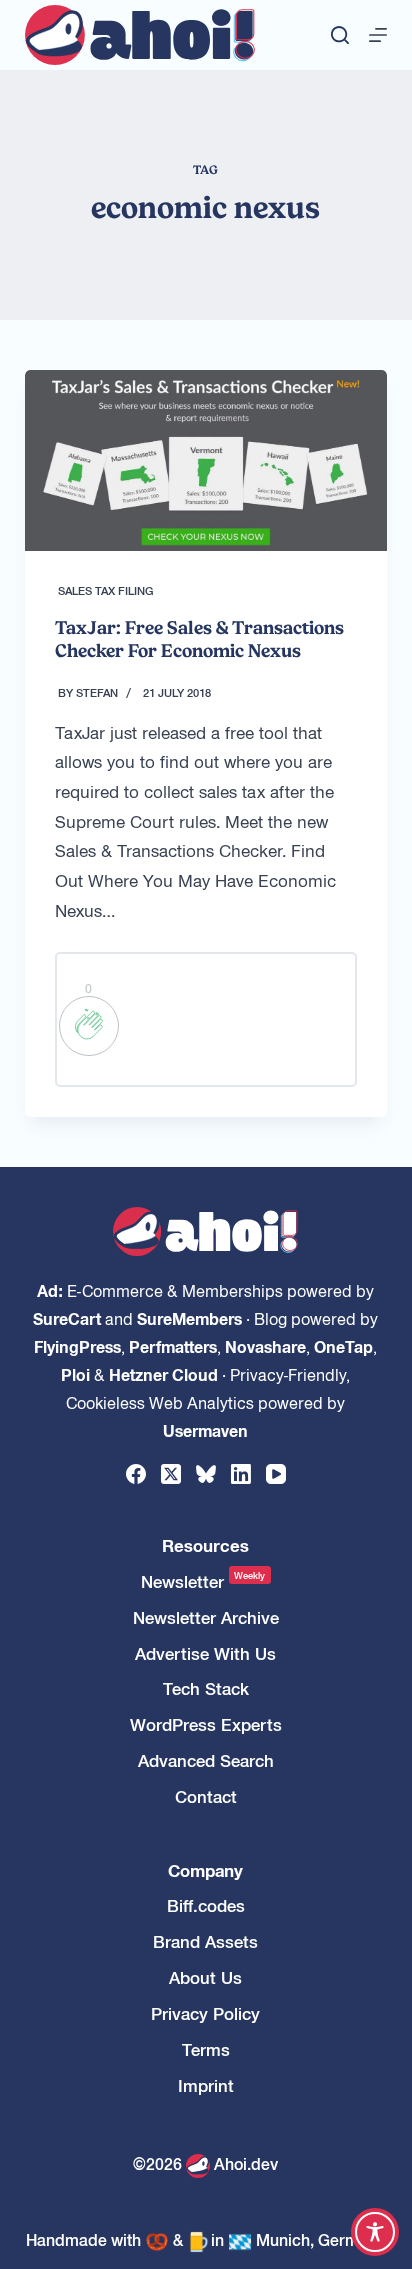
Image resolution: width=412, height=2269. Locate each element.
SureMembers (189, 1318)
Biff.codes (206, 1905)
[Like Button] (89, 1026)
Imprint (206, 2085)
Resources (205, 1545)
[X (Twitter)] (171, 1474)
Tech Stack (206, 1688)
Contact (206, 1796)
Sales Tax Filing (106, 590)
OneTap (343, 1346)
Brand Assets (205, 1941)
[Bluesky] (206, 1474)
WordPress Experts (206, 1724)
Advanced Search (206, 1760)
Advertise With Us (205, 1653)
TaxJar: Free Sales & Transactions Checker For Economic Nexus (199, 639)
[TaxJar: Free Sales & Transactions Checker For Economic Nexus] (206, 460)
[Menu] (378, 35)
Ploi (75, 1374)
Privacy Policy (205, 2013)
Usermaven (205, 1430)
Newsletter (203, 1581)
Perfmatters (173, 1346)
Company (205, 1870)
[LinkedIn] (241, 1474)
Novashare (265, 1346)
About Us (205, 1977)
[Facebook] (136, 1474)
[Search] (340, 35)
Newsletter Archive (206, 1617)
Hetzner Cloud (163, 1374)
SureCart (67, 1318)
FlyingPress (77, 1346)
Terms (206, 2049)
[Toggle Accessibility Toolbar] (375, 2232)
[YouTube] (276, 1474)
